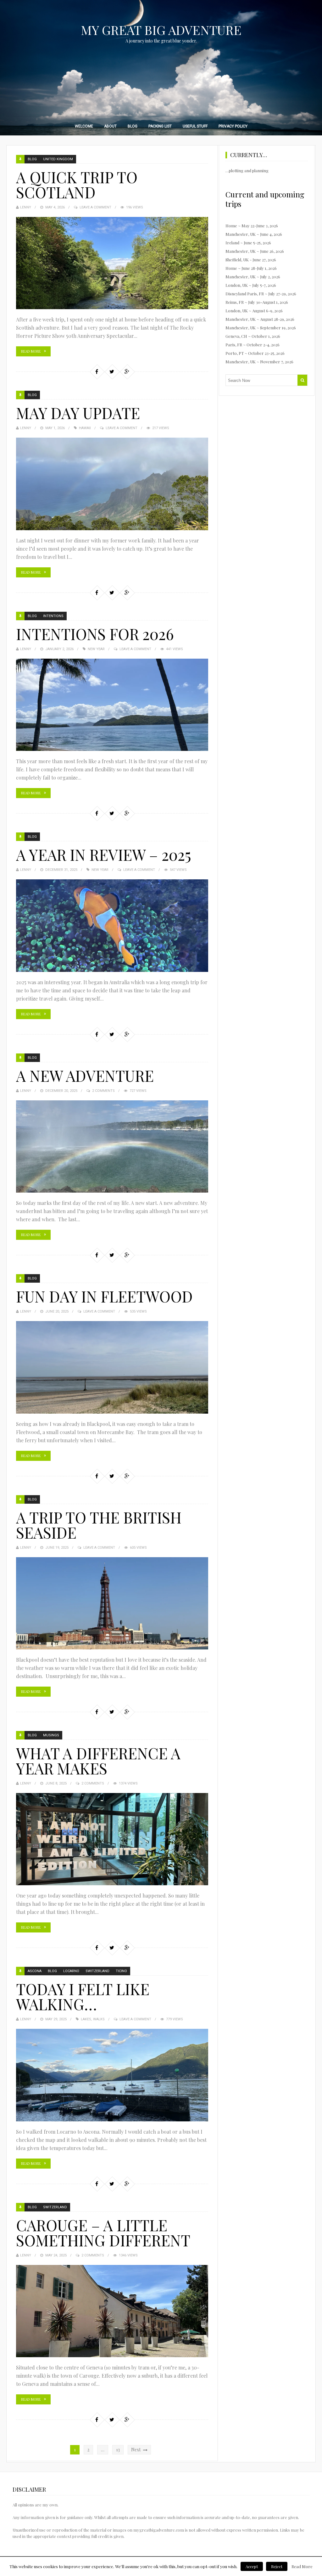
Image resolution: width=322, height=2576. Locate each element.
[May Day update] (112, 484)
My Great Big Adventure (161, 30)
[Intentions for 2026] (112, 705)
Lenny (26, 207)
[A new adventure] (112, 1146)
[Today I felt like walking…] (112, 2075)
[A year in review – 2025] (112, 925)
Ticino (121, 1971)
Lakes (86, 2019)
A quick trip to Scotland (77, 184)
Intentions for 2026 (95, 634)
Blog (133, 126)
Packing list (160, 126)
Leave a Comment (95, 207)
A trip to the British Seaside (99, 1525)
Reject (277, 2566)
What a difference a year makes (98, 1761)
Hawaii (85, 428)
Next (136, 2450)
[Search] (302, 380)
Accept (252, 2566)
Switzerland (97, 1971)
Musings (51, 1735)
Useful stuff (195, 126)
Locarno (71, 1971)
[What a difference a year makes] (112, 1839)
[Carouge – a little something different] (112, 2311)
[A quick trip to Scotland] (112, 263)
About (110, 126)
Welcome (84, 126)
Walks (99, 2019)
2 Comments (103, 1091)
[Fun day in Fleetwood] (112, 1367)
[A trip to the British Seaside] (112, 1603)
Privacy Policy (233, 126)
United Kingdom (58, 159)
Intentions (53, 616)
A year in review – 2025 (104, 854)
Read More (31, 351)
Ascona (35, 1971)
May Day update (78, 413)
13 (118, 2450)
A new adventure (85, 1075)
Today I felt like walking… (83, 1996)
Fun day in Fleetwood (104, 1296)
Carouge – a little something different (103, 2233)
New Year (96, 649)
